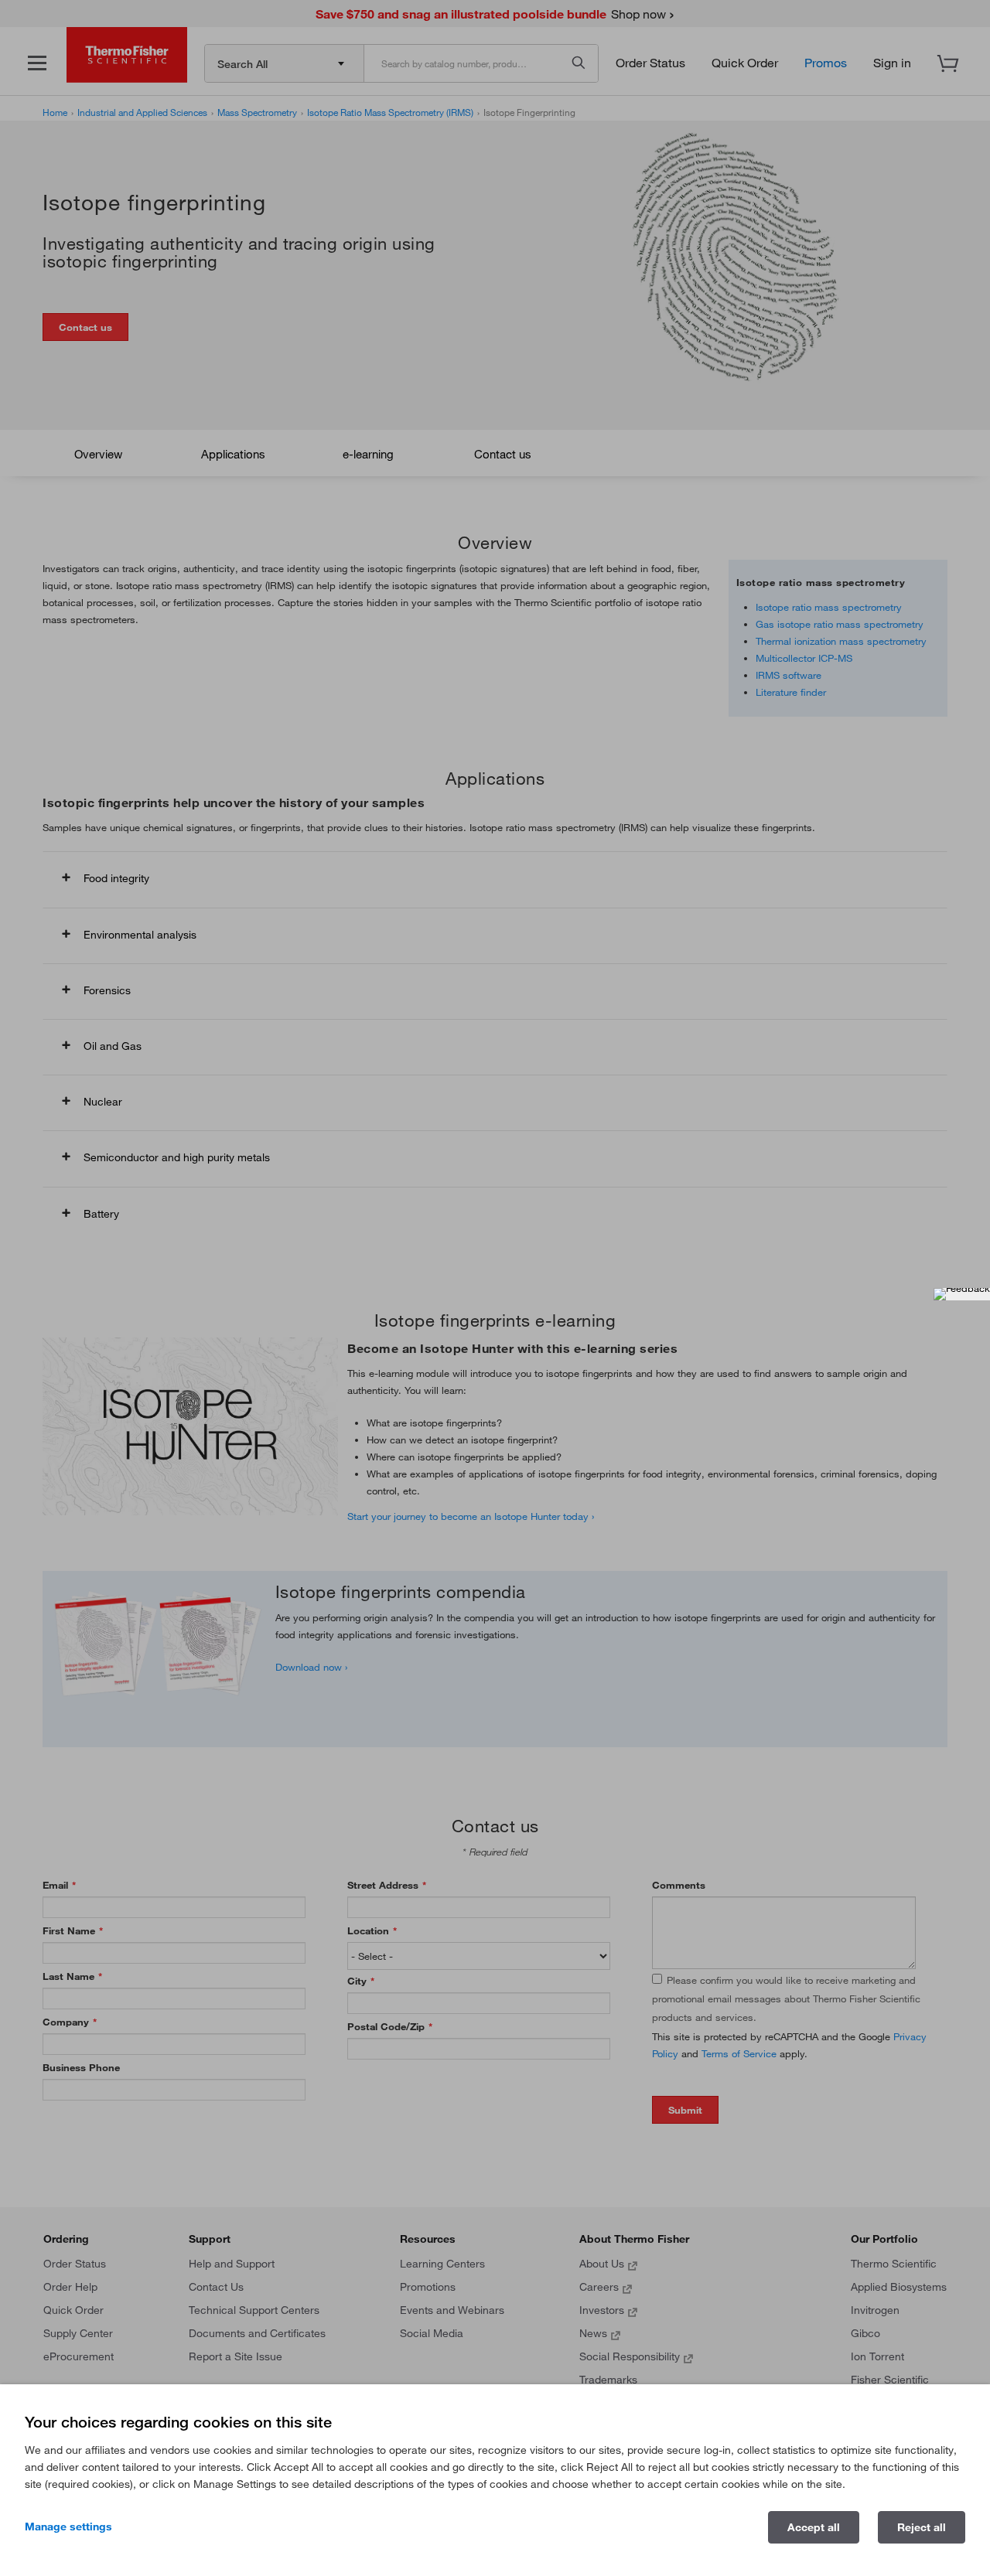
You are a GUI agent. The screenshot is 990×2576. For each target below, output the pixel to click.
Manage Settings (68, 2527)
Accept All (814, 2527)
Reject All (922, 2527)
